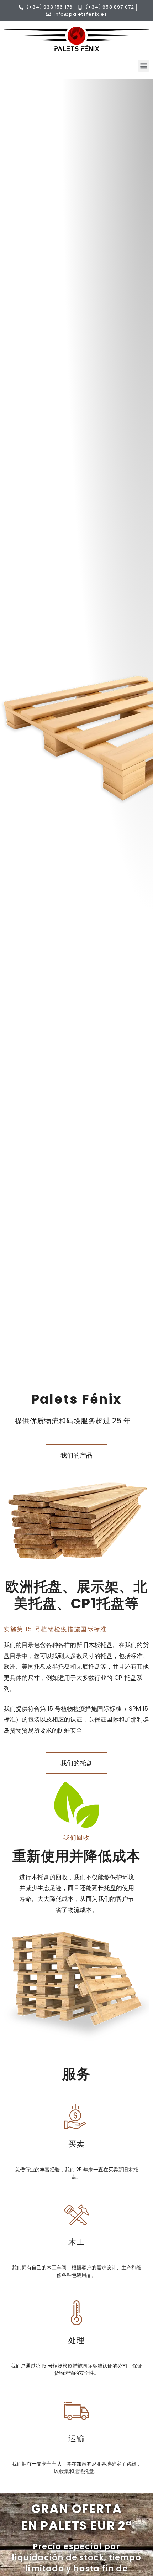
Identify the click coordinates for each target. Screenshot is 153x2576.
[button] (144, 66)
